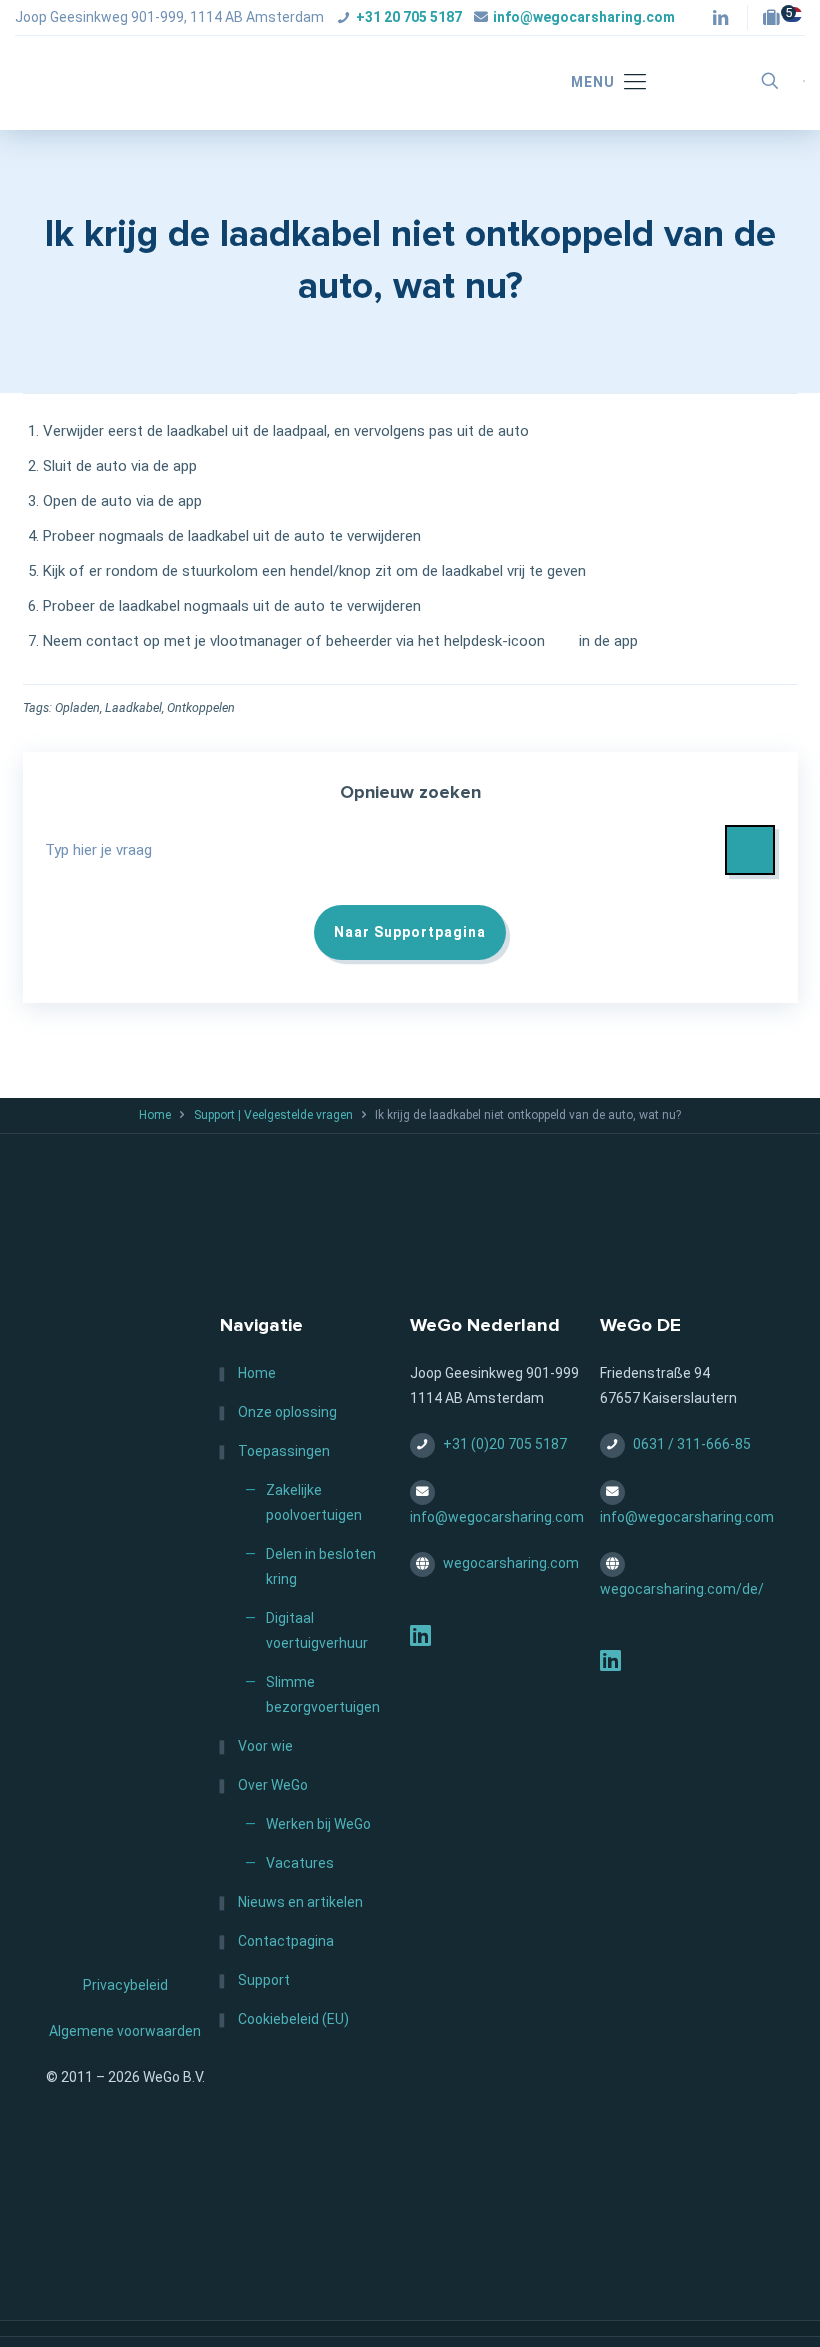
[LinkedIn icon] (720, 19)
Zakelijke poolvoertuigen (314, 1502)
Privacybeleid (125, 1985)
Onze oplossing (287, 1412)
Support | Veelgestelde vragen (273, 1115)
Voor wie (265, 1746)
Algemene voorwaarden (125, 2031)
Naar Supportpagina (410, 932)
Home (155, 1115)
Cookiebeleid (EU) (293, 2019)
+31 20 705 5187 (409, 17)
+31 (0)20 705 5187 (505, 1444)
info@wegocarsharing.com (584, 17)
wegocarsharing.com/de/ (682, 1589)
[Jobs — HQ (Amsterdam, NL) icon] (776, 19)
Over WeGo (273, 1785)
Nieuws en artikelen (300, 1902)
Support (264, 1980)
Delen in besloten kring (321, 1566)
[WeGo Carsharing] (165, 81)
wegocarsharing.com (511, 1563)
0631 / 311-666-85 (692, 1444)
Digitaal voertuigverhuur (317, 1630)
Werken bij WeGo (318, 1824)
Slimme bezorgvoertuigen (323, 1694)
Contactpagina (286, 1941)
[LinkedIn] (420, 1639)
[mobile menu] (599, 82)
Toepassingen (284, 1451)
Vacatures (300, 1863)
